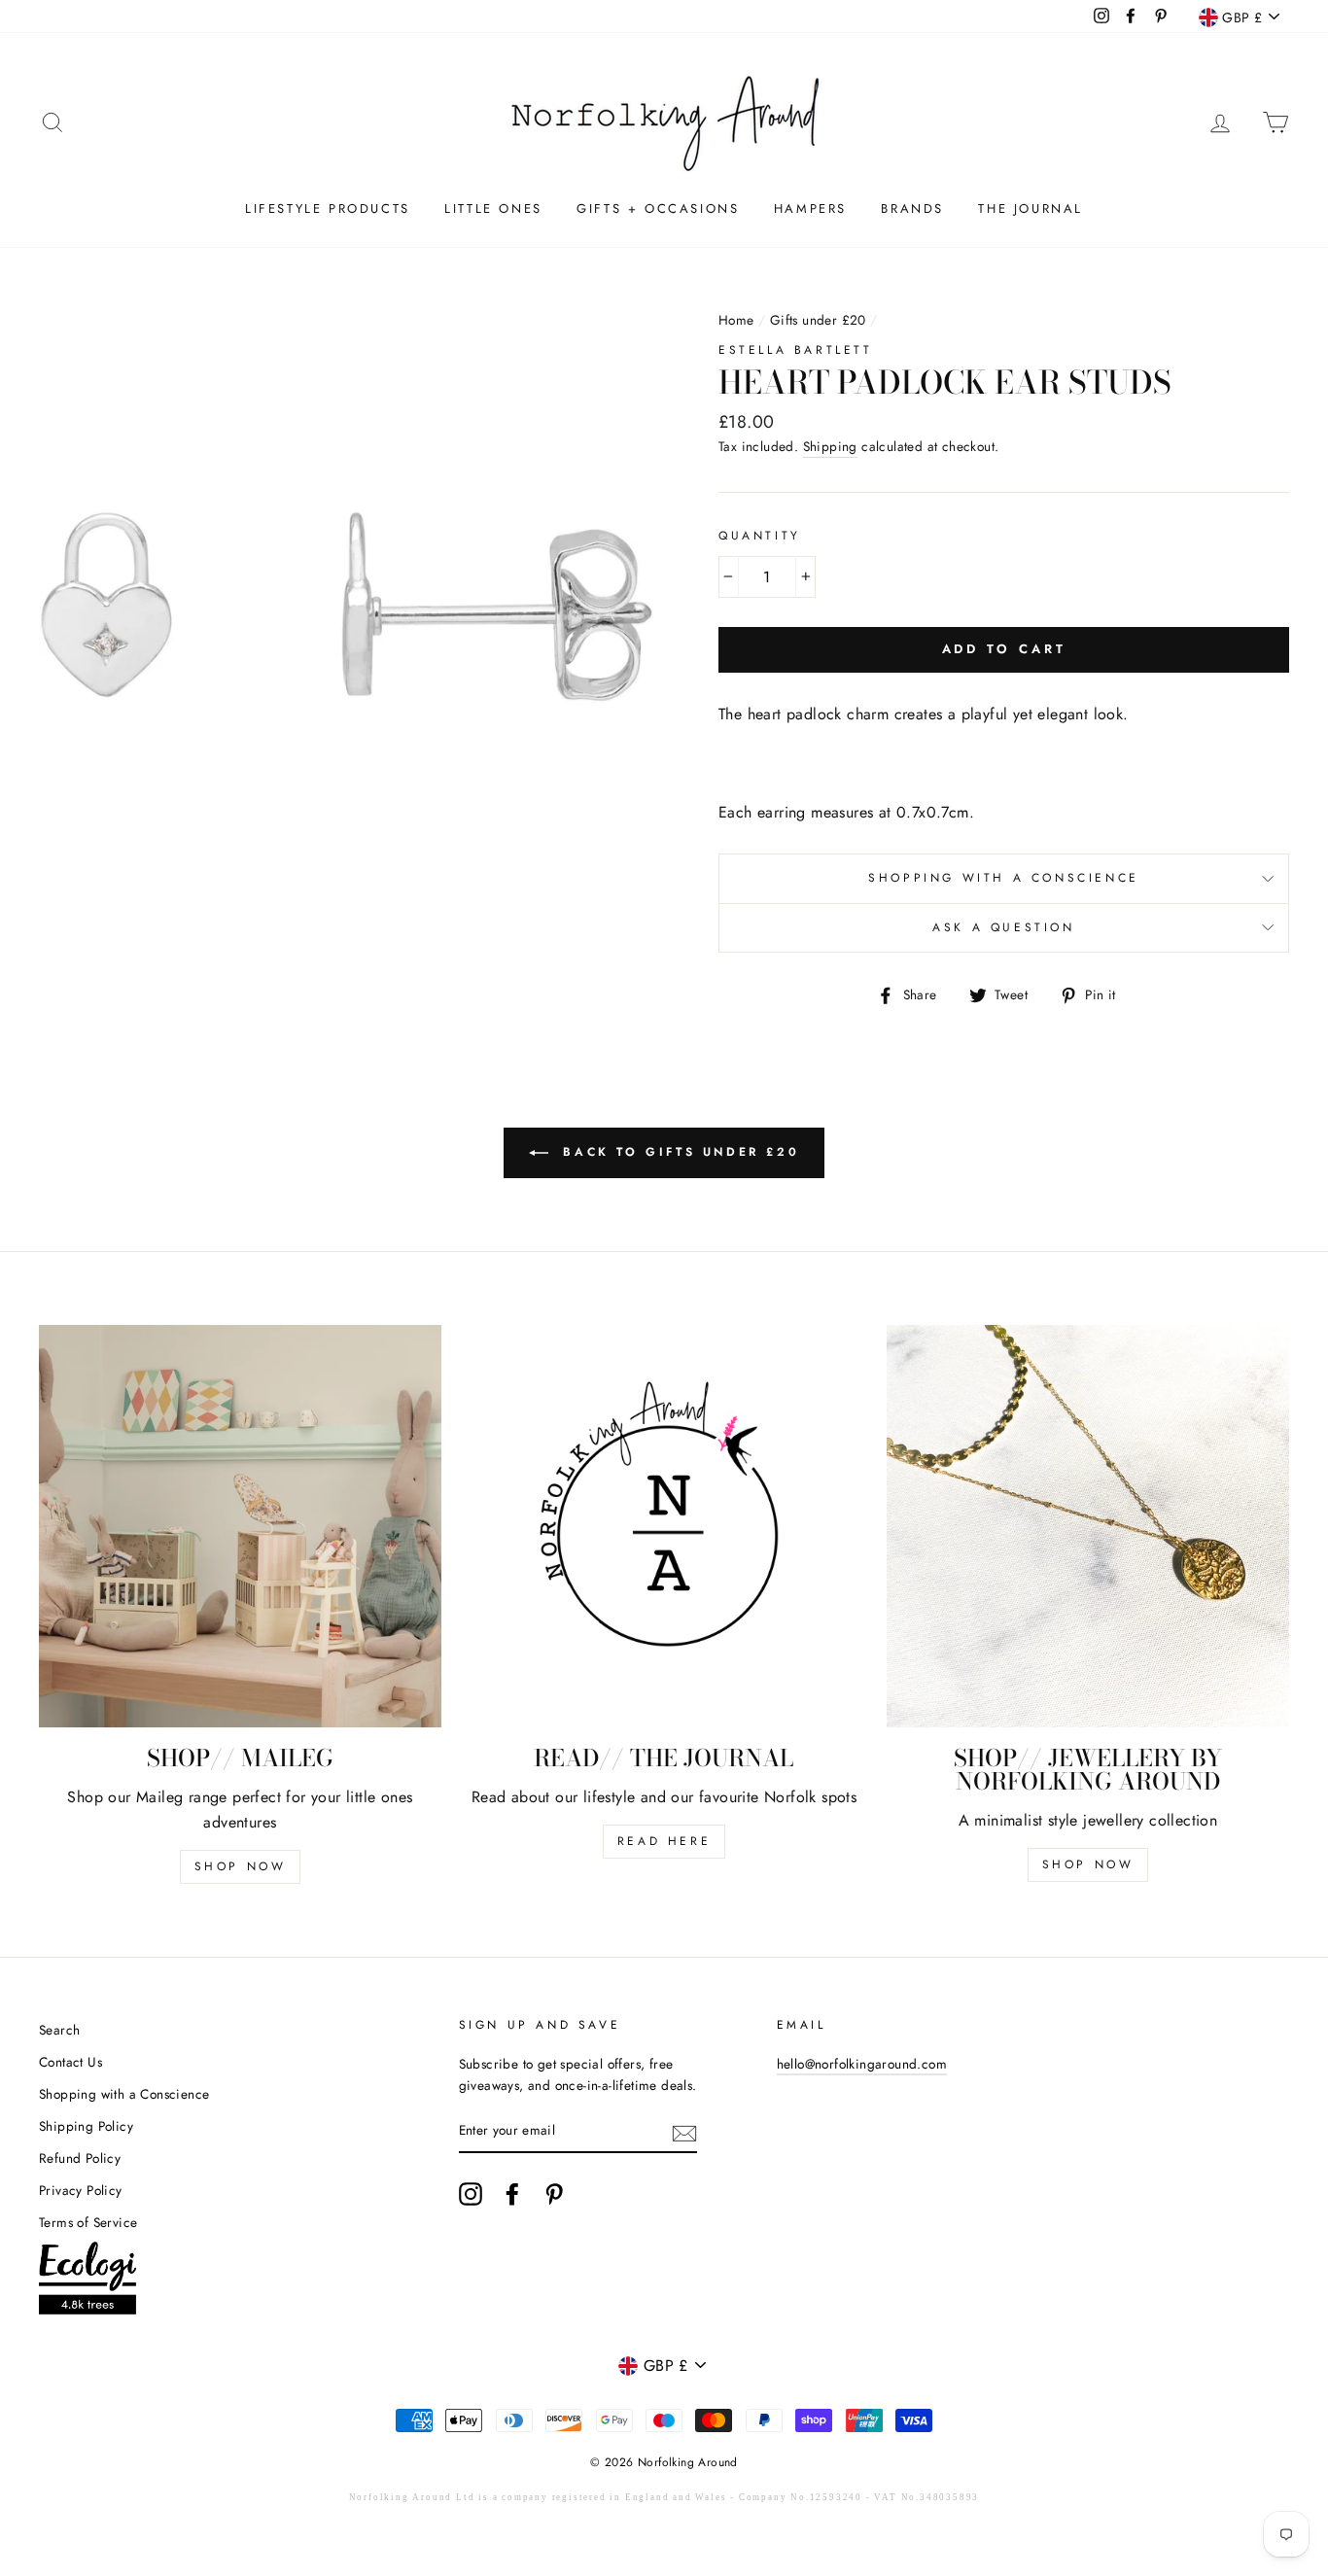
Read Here (664, 1841)
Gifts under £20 (818, 320)
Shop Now (241, 1866)
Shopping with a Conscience (1004, 878)
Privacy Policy (81, 2190)
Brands (912, 209)
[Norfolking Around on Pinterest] (554, 2194)
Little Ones (493, 209)
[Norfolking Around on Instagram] (471, 2194)
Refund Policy (80, 2158)
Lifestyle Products (328, 209)
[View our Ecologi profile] (87, 2282)
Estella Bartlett (796, 350)
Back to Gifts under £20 (678, 1152)
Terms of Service (88, 2222)
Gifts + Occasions (658, 209)
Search (59, 2030)
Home (736, 320)
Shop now (1088, 1864)
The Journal (1031, 209)
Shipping (830, 446)
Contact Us (70, 2062)
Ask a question (1003, 927)
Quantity (760, 536)
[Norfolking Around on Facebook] (512, 2194)
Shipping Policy (86, 2126)
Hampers (810, 209)
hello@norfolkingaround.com (862, 2064)
